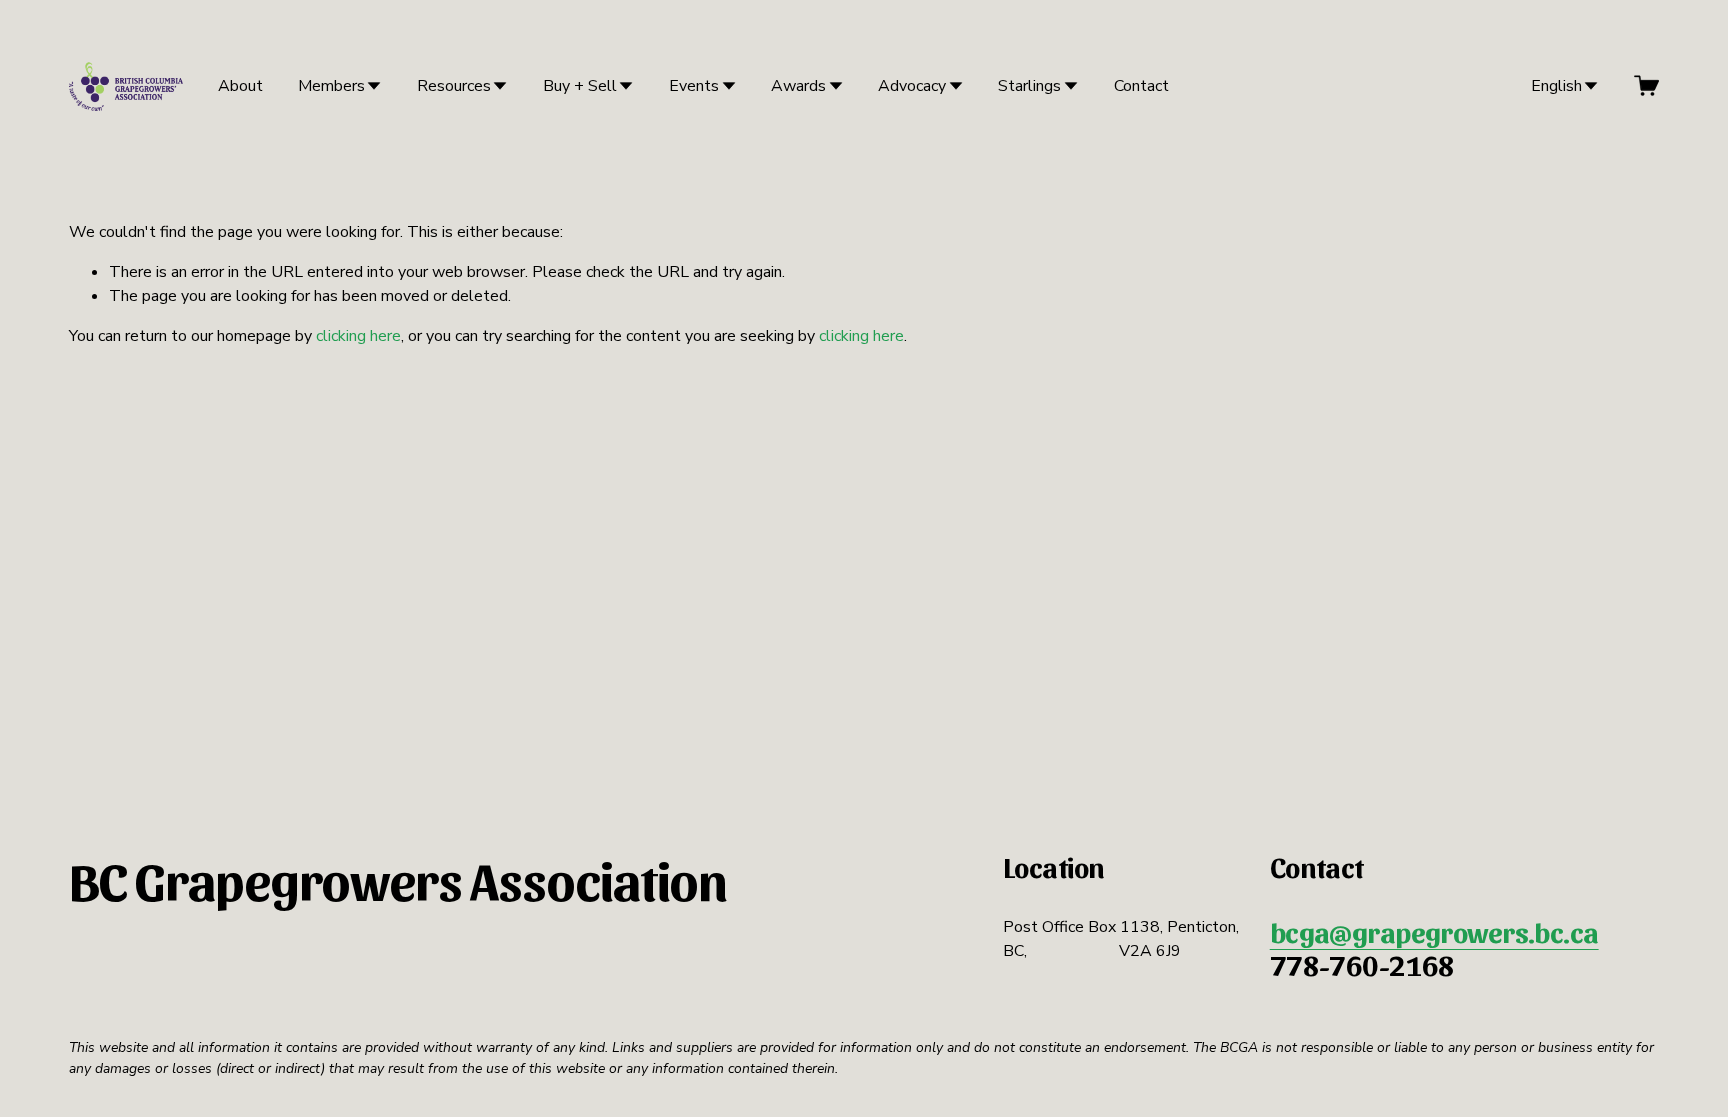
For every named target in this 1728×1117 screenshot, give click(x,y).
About (240, 86)
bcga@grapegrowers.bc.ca (1434, 931)
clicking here (358, 336)
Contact (1141, 86)
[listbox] (1551, 85)
